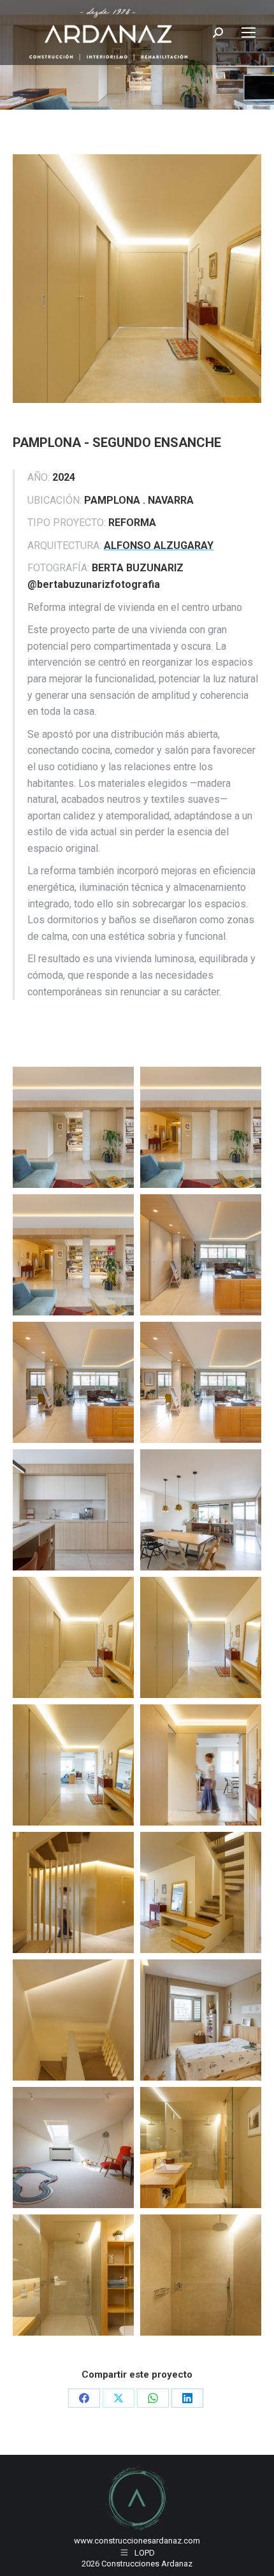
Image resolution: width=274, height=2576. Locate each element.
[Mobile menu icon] (249, 33)
